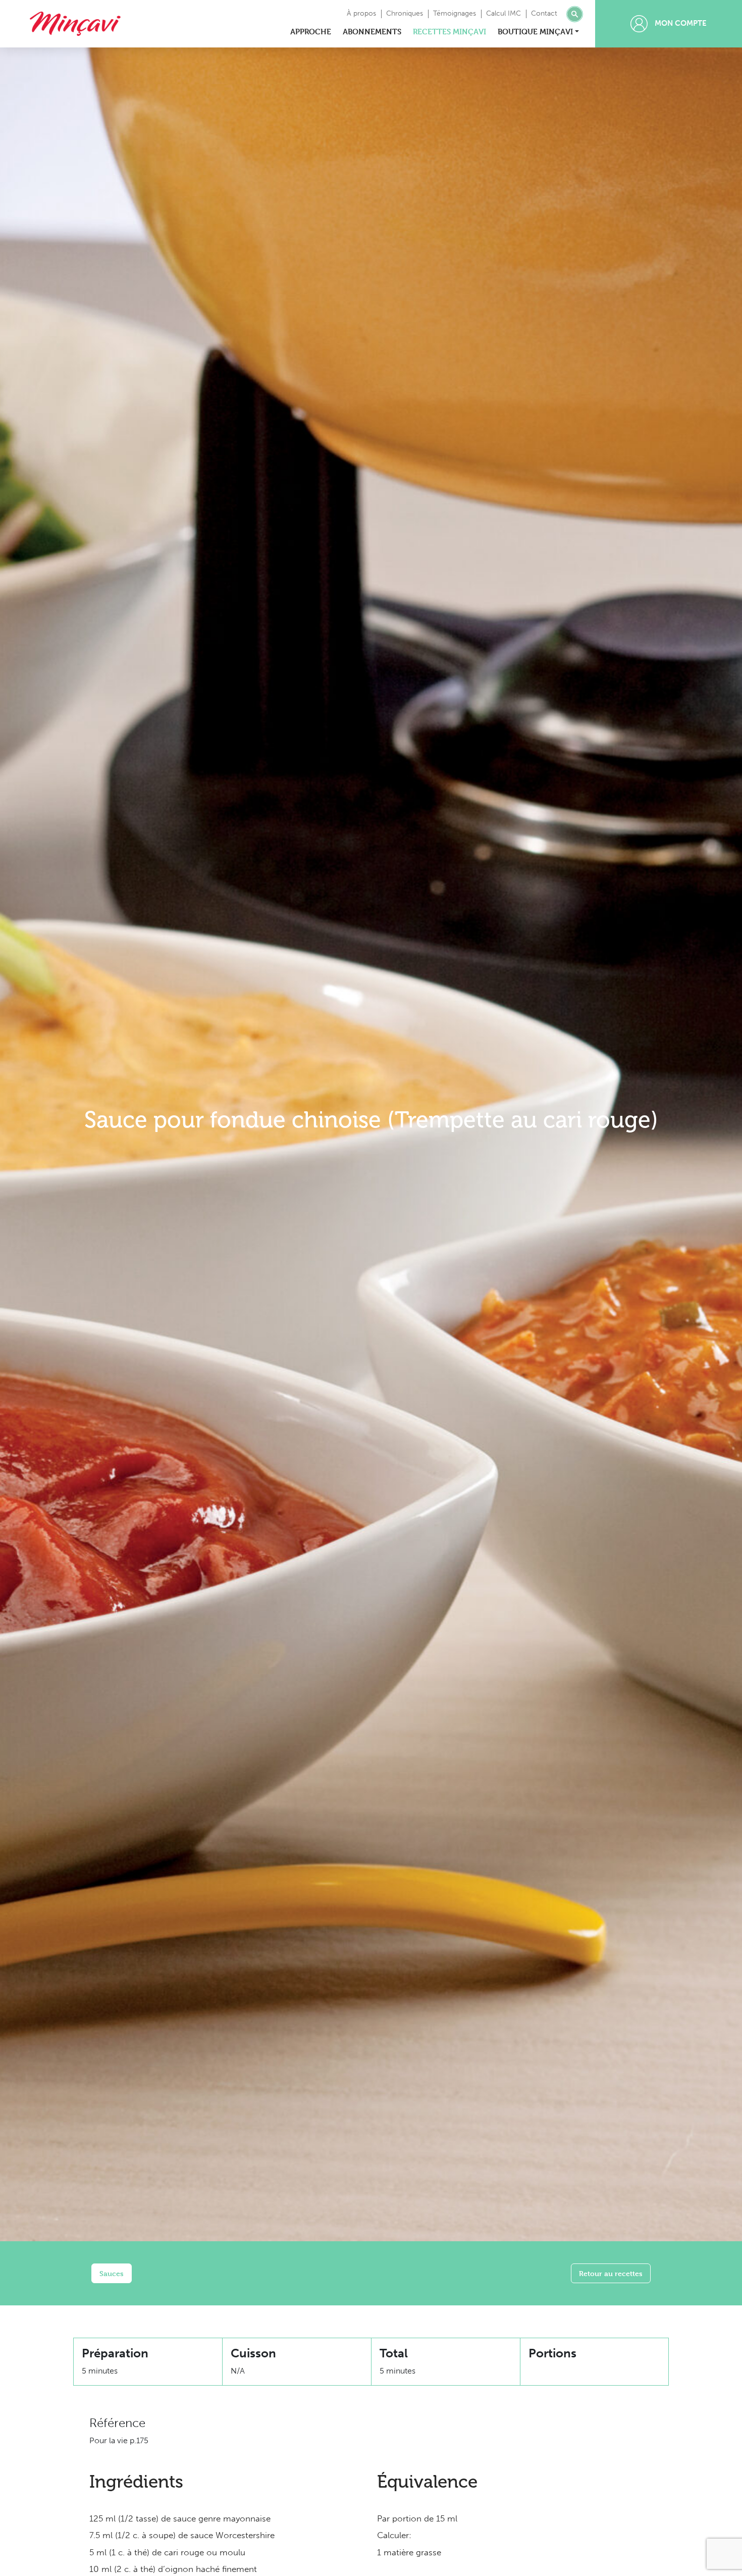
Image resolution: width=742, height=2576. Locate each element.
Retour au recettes (611, 2273)
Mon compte (680, 23)
